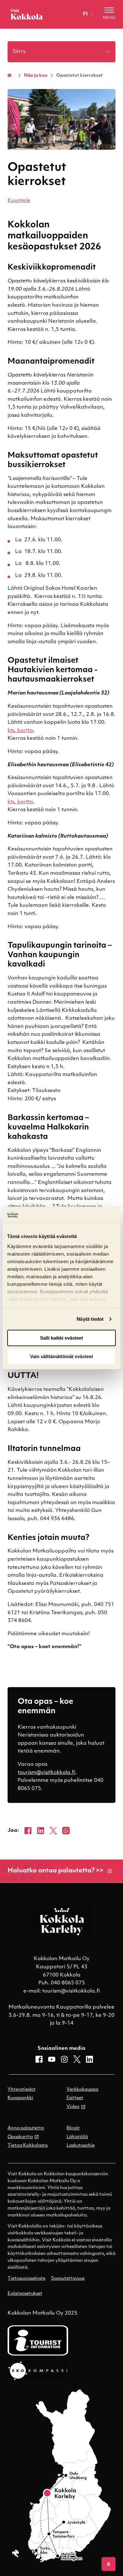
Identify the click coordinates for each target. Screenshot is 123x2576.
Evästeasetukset (25, 2294)
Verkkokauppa (82, 2090)
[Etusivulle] (26, 14)
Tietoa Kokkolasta (28, 2146)
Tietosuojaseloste (26, 2279)
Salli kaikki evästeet (61, 1338)
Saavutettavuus (68, 2279)
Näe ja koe (36, 76)
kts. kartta (20, 731)
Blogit (73, 2128)
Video (73, 2107)
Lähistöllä (77, 2137)
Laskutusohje (81, 2146)
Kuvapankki (20, 2098)
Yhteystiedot (22, 2090)
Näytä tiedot (90, 1319)
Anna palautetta (26, 2128)
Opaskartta (20, 2137)
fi (85, 14)
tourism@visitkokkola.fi (47, 1773)
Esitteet (75, 2098)
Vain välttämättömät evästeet (61, 1356)
